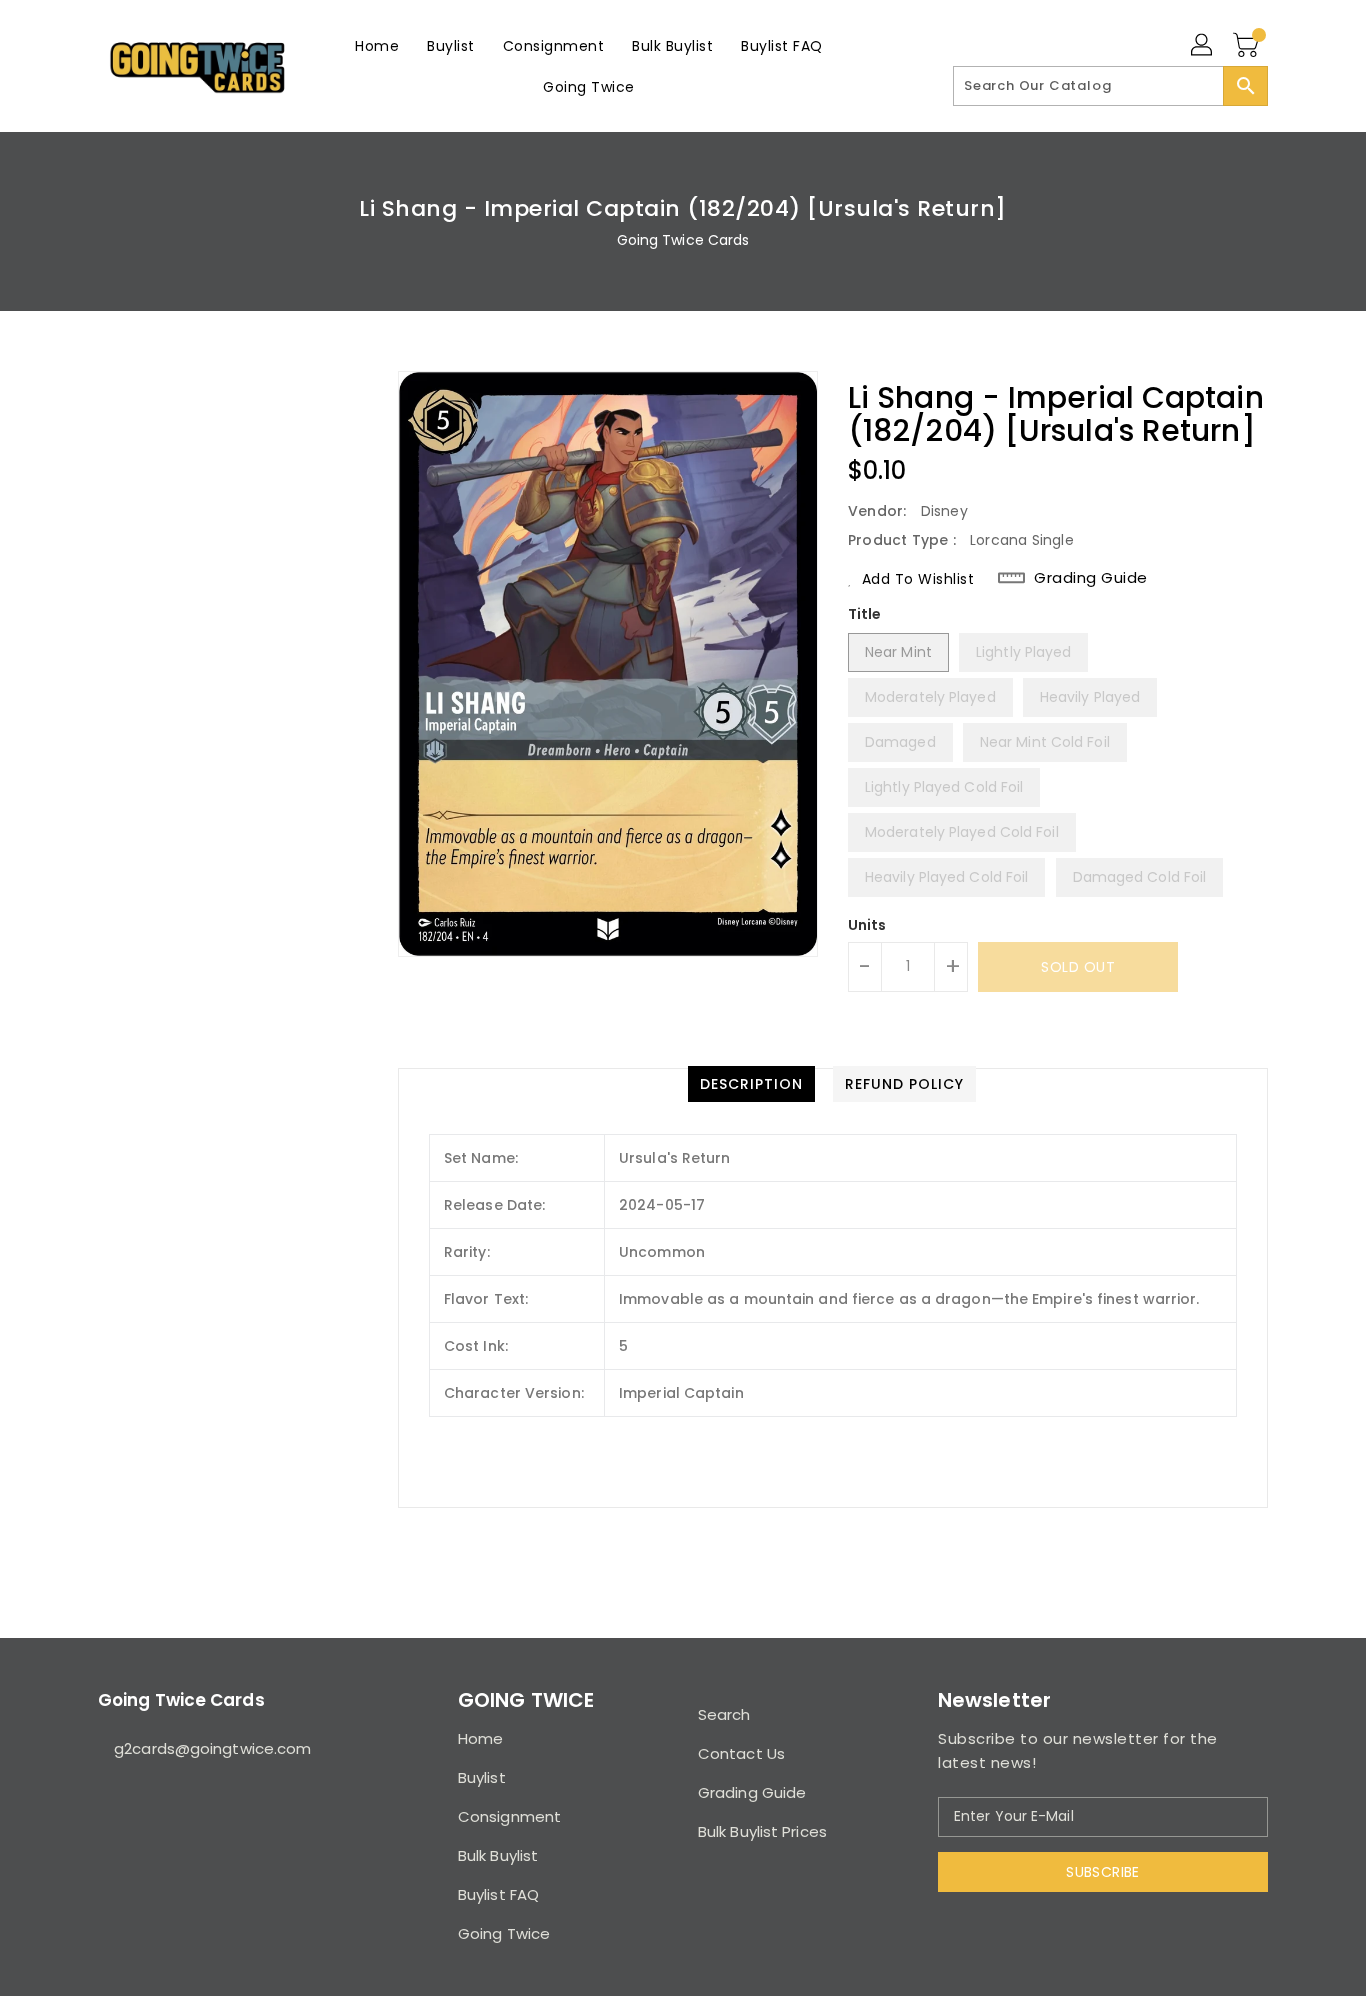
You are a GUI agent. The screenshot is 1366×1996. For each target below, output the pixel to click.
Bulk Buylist (498, 1855)
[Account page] (1203, 46)
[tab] (751, 1084)
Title (865, 614)
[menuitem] (377, 45)
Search (724, 1714)
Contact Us (741, 1753)
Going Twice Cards (683, 240)
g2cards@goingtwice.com (212, 1748)
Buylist (482, 1777)
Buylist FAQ (498, 1894)
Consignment (509, 1816)
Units (867, 925)
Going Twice (504, 1933)
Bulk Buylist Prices (762, 1831)
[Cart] (1248, 46)
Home (480, 1738)
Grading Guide (1091, 578)
